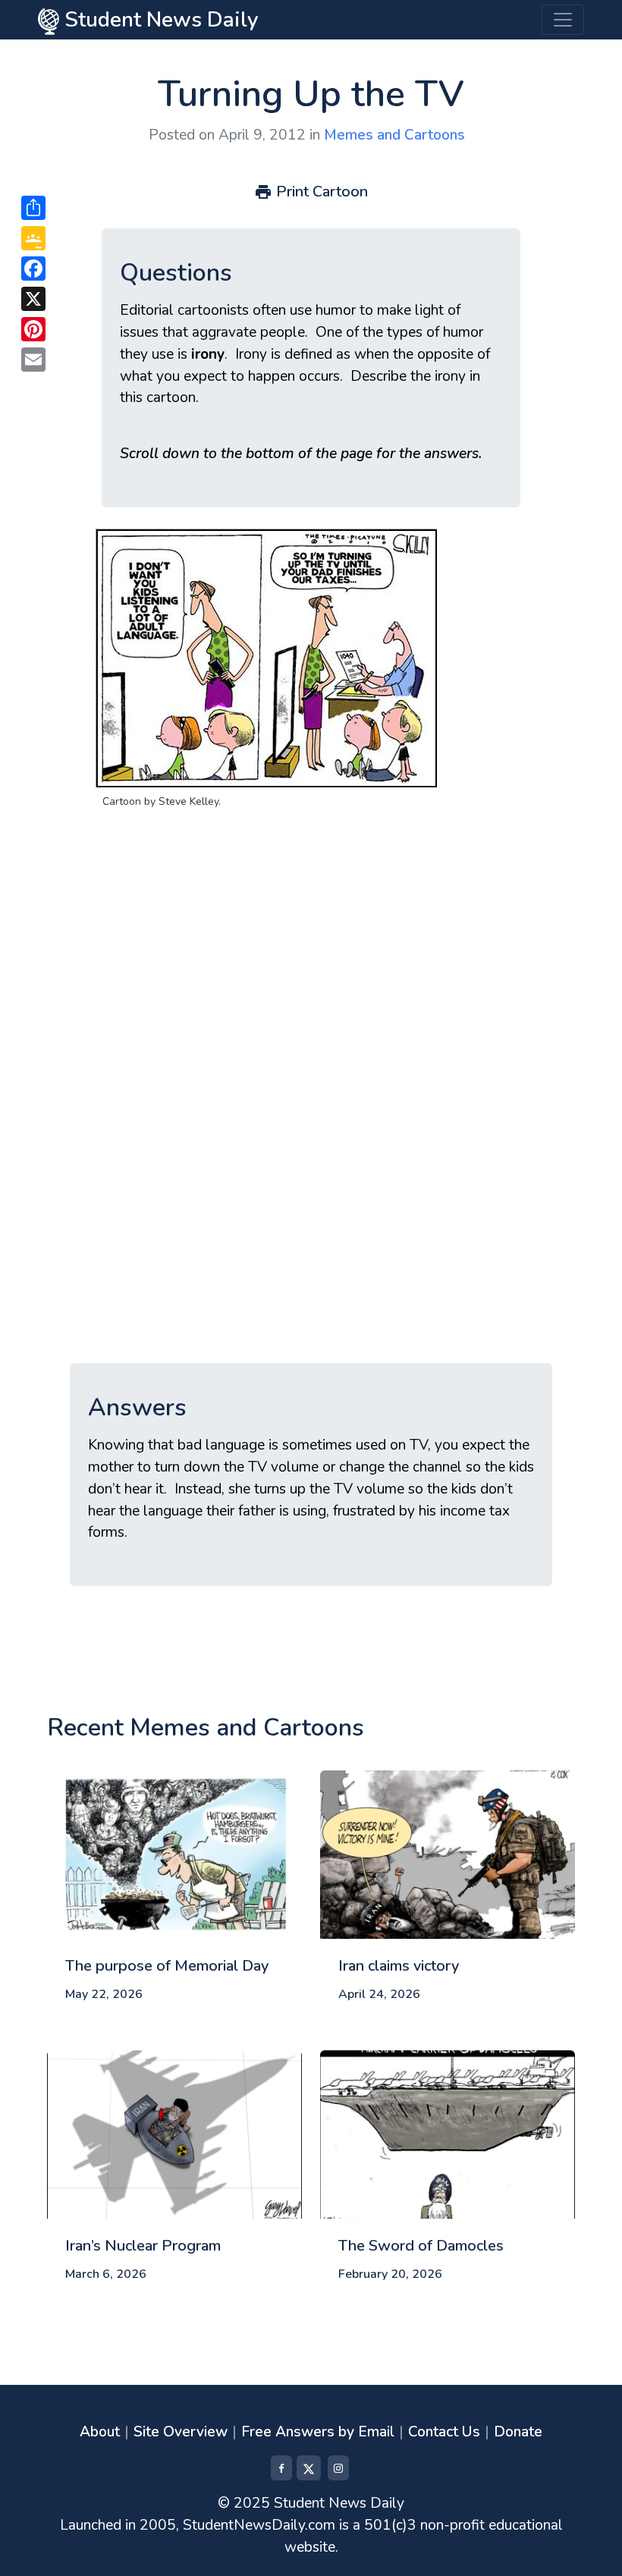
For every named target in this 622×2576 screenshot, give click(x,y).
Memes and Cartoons (394, 135)
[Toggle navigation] (563, 20)
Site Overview (181, 2432)
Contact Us (444, 2432)
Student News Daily (159, 20)
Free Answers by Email (318, 2432)
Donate (518, 2432)
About (100, 2432)
